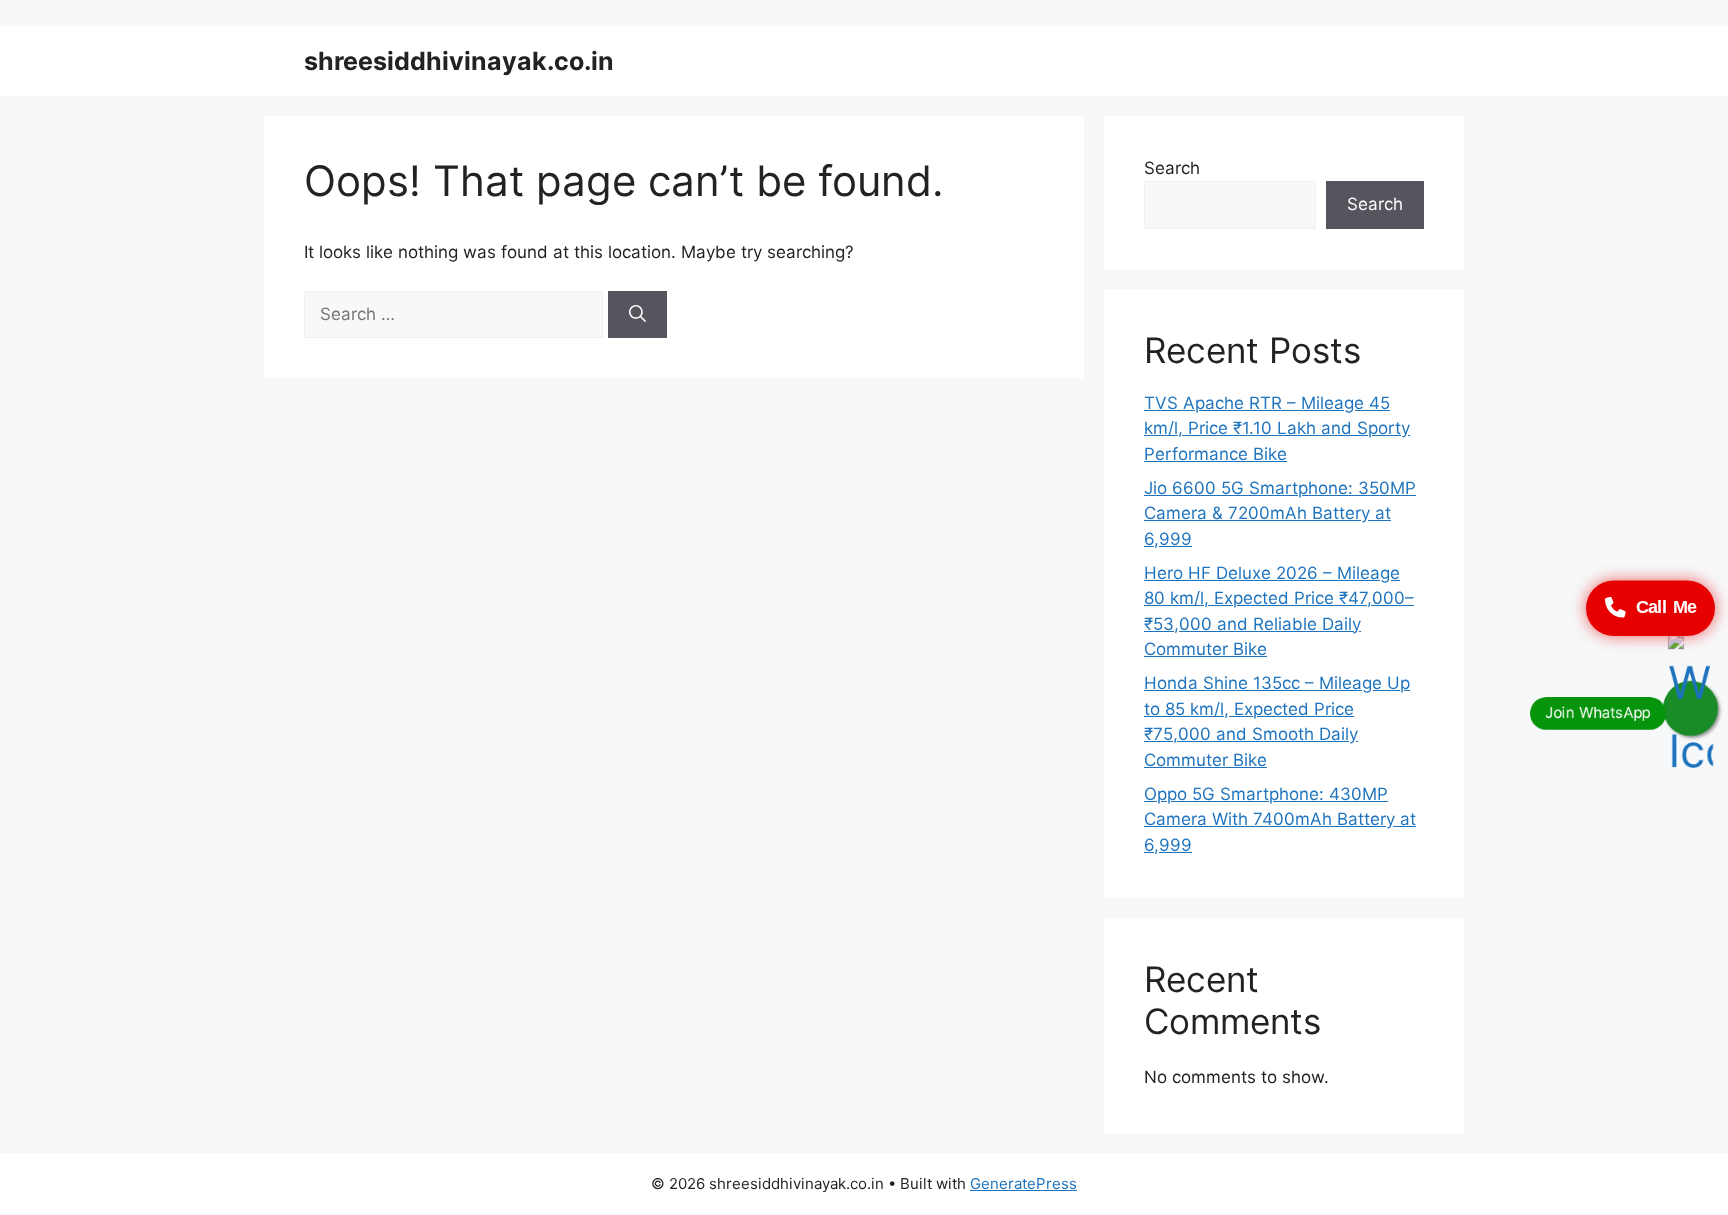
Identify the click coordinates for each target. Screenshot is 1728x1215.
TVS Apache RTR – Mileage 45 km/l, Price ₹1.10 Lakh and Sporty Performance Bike (1277, 428)
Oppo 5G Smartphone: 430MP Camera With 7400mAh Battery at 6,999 (1280, 819)
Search (1172, 168)
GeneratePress (1023, 1183)
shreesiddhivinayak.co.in (459, 61)
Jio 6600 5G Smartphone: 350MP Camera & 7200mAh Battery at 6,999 (1280, 513)
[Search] (637, 315)
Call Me (1666, 607)
